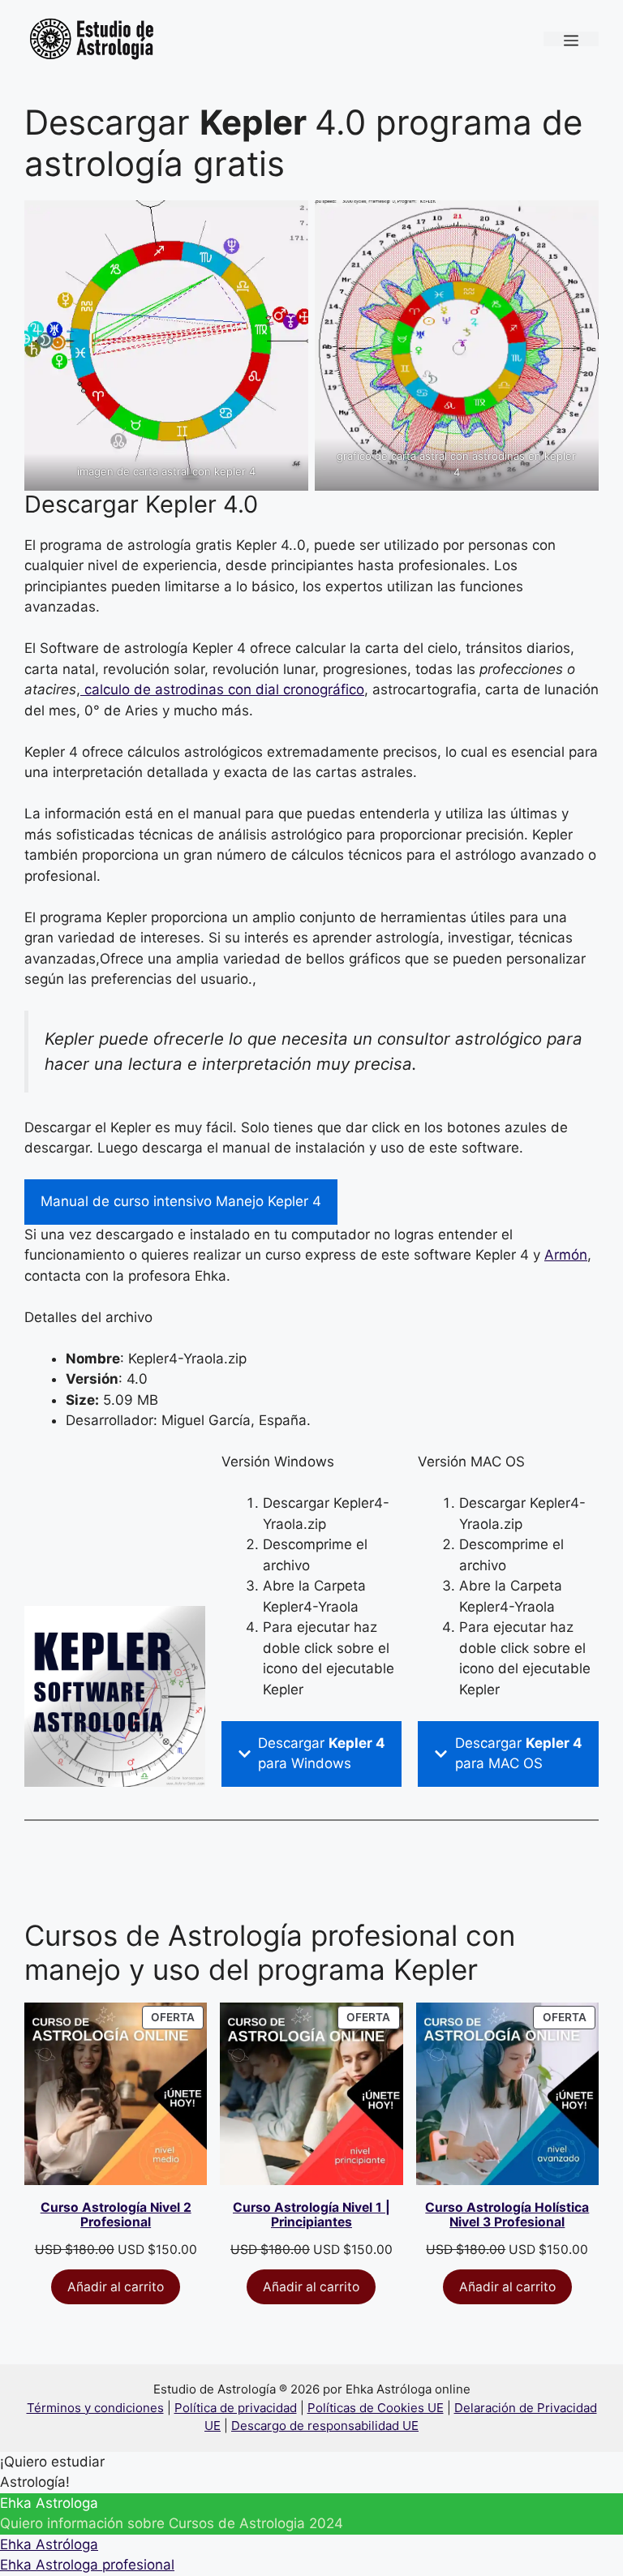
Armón (566, 1255)
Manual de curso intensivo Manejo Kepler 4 (181, 1201)
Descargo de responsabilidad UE (325, 2426)
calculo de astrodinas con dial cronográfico (222, 689)
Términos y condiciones (95, 2408)
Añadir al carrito (116, 2287)
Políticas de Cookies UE (376, 2408)
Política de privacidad (236, 2408)
